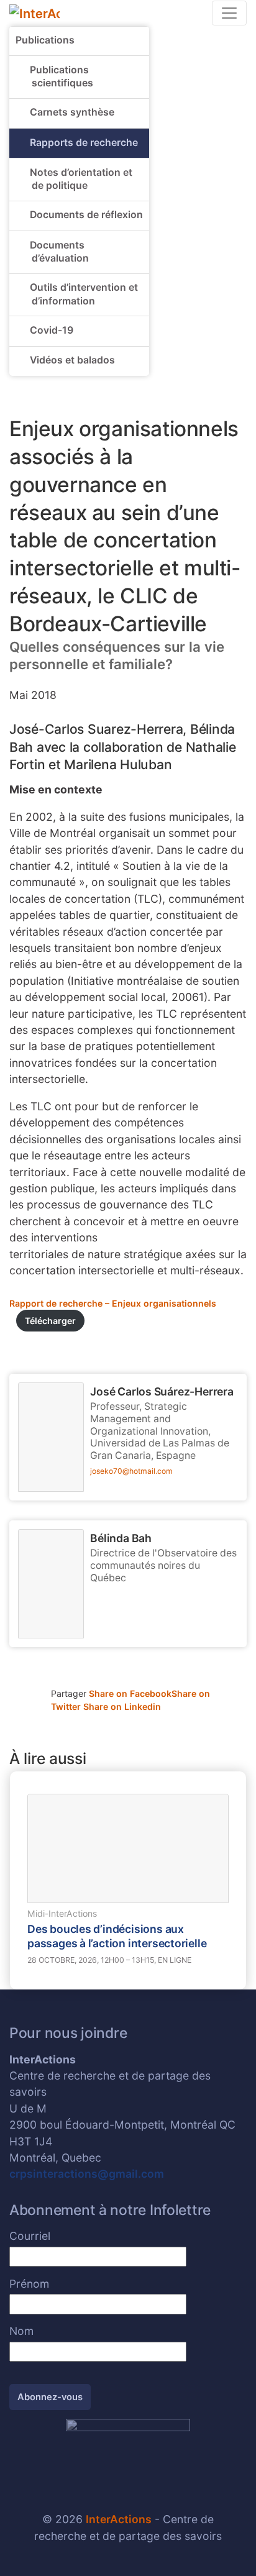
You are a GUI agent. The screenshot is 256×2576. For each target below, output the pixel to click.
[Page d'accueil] (34, 12)
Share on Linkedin (122, 1706)
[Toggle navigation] (229, 13)
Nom (21, 2331)
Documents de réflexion (86, 215)
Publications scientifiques (62, 77)
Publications (45, 40)
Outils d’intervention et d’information (84, 294)
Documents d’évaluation (59, 252)
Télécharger (50, 1321)
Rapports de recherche (84, 143)
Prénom (29, 2284)
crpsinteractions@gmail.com (87, 2174)
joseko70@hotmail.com (131, 1471)
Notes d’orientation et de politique (81, 179)
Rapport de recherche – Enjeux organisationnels (113, 1303)
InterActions (119, 2519)
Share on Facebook (130, 1693)
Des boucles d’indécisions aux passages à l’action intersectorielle (117, 1936)
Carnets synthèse (72, 112)
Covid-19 (52, 330)
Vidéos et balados (72, 360)
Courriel (30, 2236)
